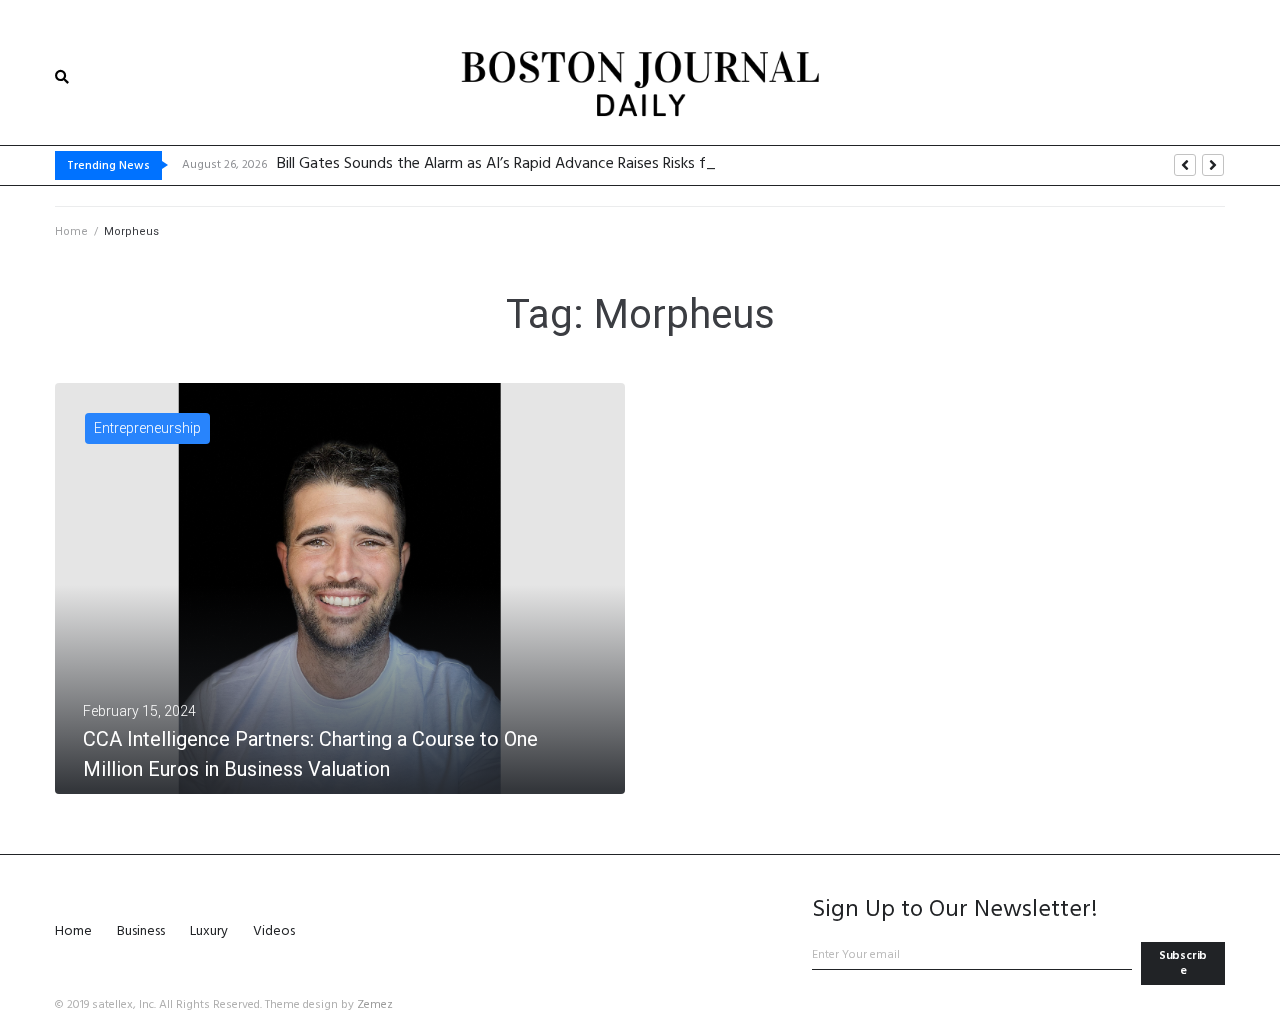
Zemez (375, 1005)
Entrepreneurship (147, 428)
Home (71, 231)
